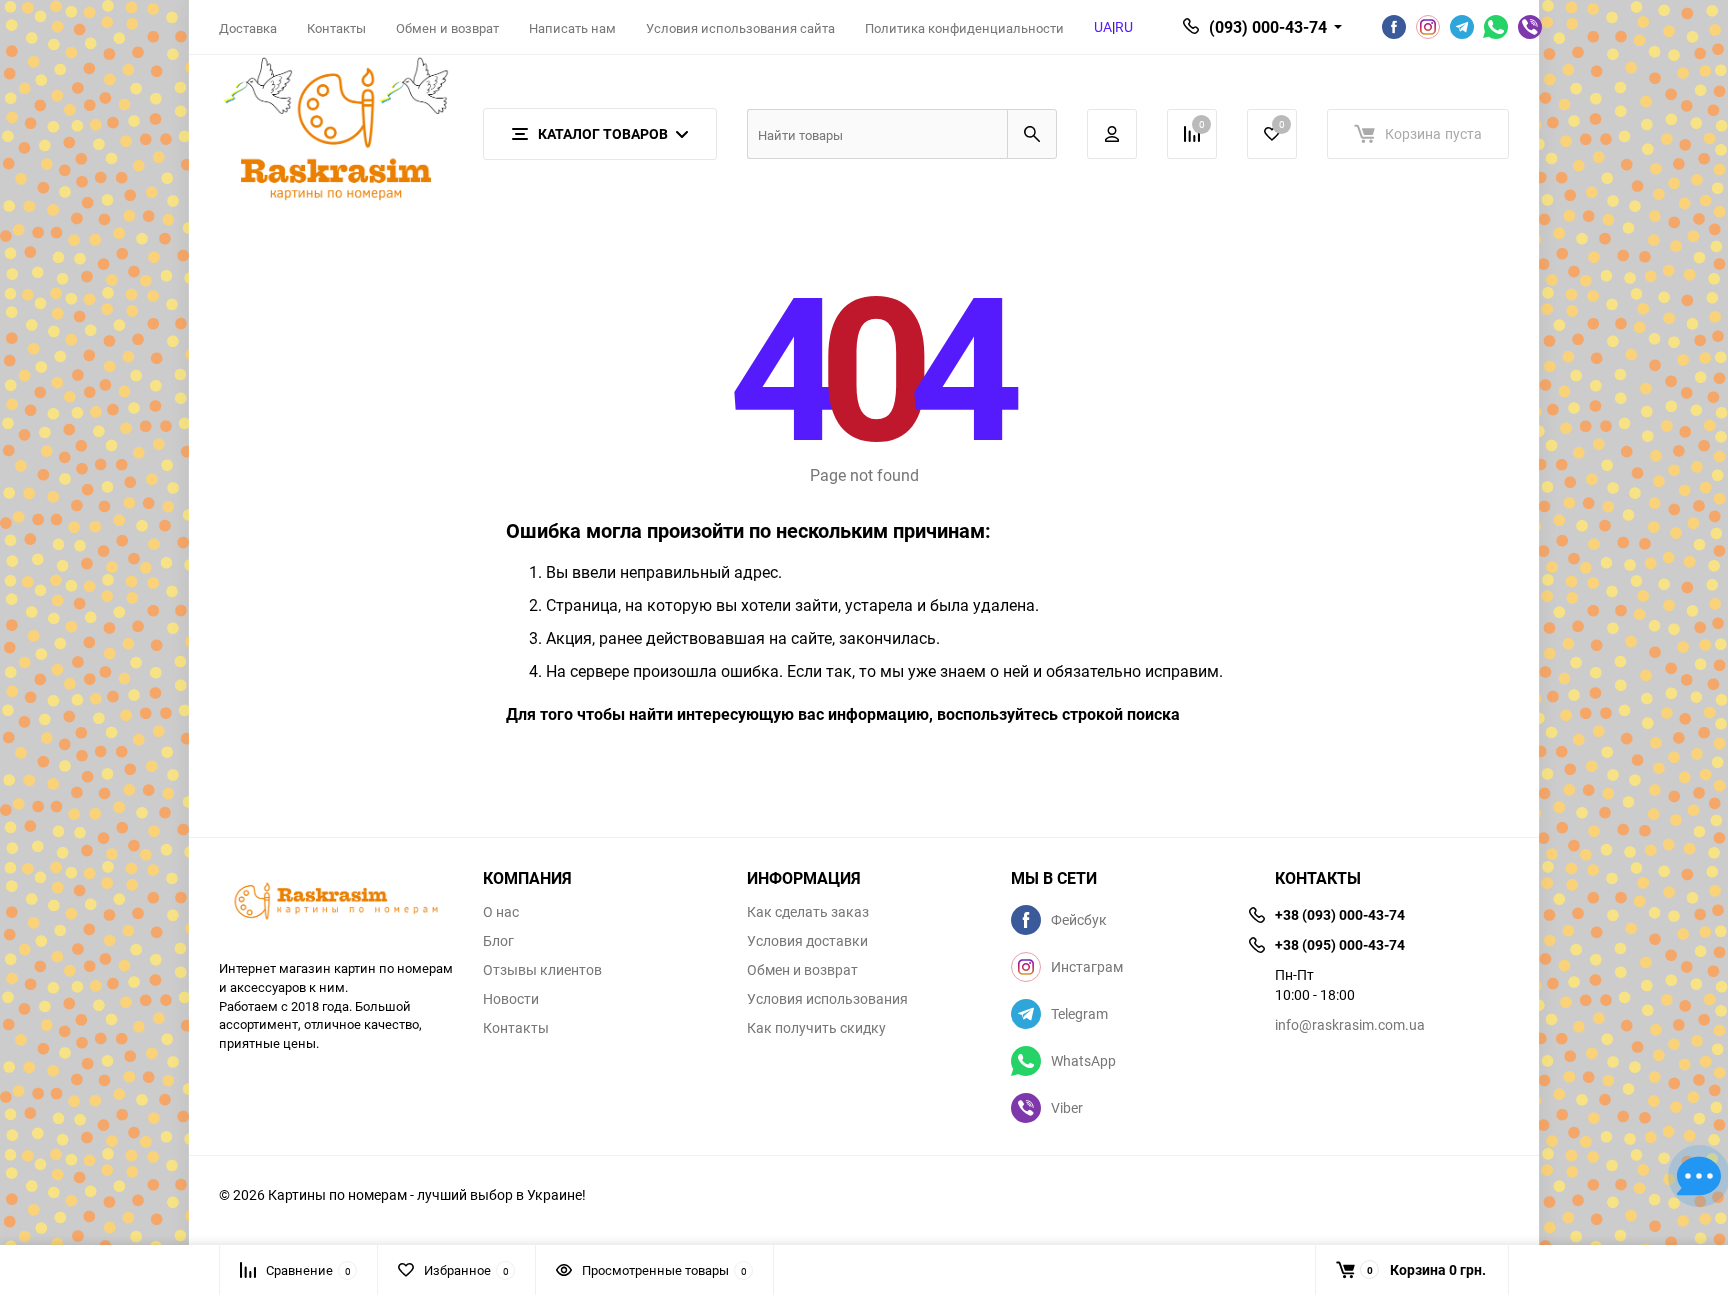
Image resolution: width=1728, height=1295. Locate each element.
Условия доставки (807, 941)
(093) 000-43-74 (1268, 27)
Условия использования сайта (740, 28)
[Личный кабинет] (1112, 134)
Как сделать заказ (808, 912)
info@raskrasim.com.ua (1350, 1024)
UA (1103, 26)
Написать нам (572, 28)
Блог (498, 941)
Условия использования (827, 999)
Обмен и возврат (447, 28)
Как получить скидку (816, 1028)
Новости (511, 999)
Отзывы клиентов (542, 970)
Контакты (336, 28)
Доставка (248, 28)
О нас (501, 912)
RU (1124, 26)
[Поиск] (1032, 134)
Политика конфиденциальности (964, 28)
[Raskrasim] (336, 903)
